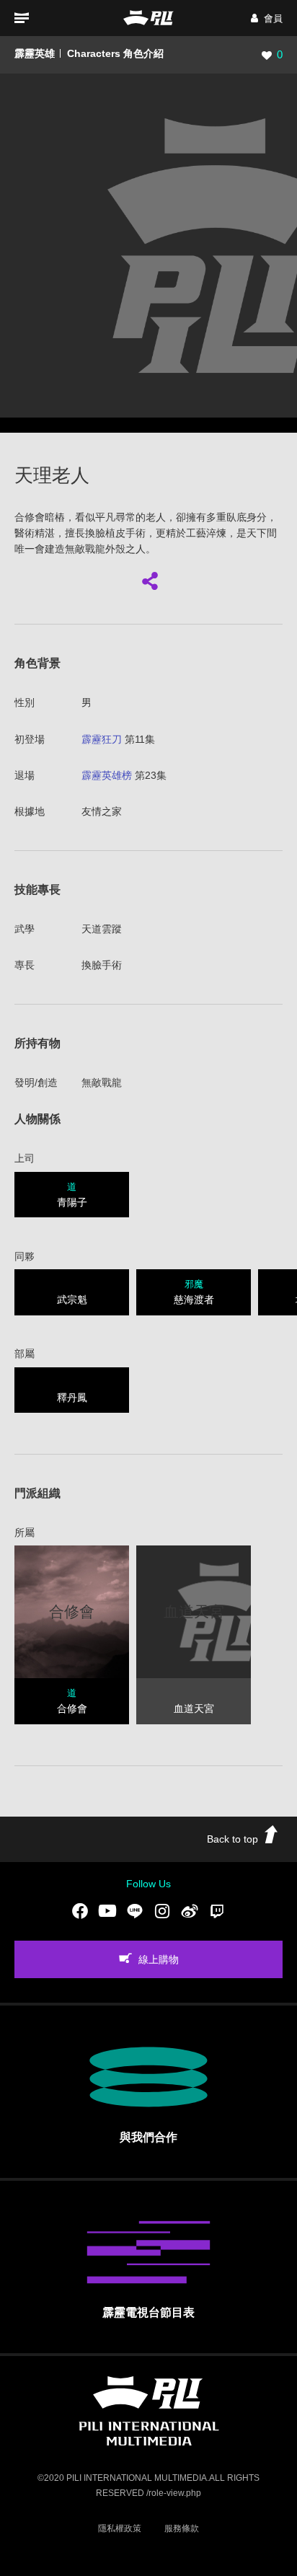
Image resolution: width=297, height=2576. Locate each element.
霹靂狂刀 (102, 739)
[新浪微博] (190, 1911)
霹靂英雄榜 (107, 775)
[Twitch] (217, 1911)
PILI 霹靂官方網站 (148, 18)
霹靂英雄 (35, 53)
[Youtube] (107, 1911)
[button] (267, 18)
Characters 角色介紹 (115, 53)
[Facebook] (80, 1911)
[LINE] (135, 1911)
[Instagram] (162, 1911)
